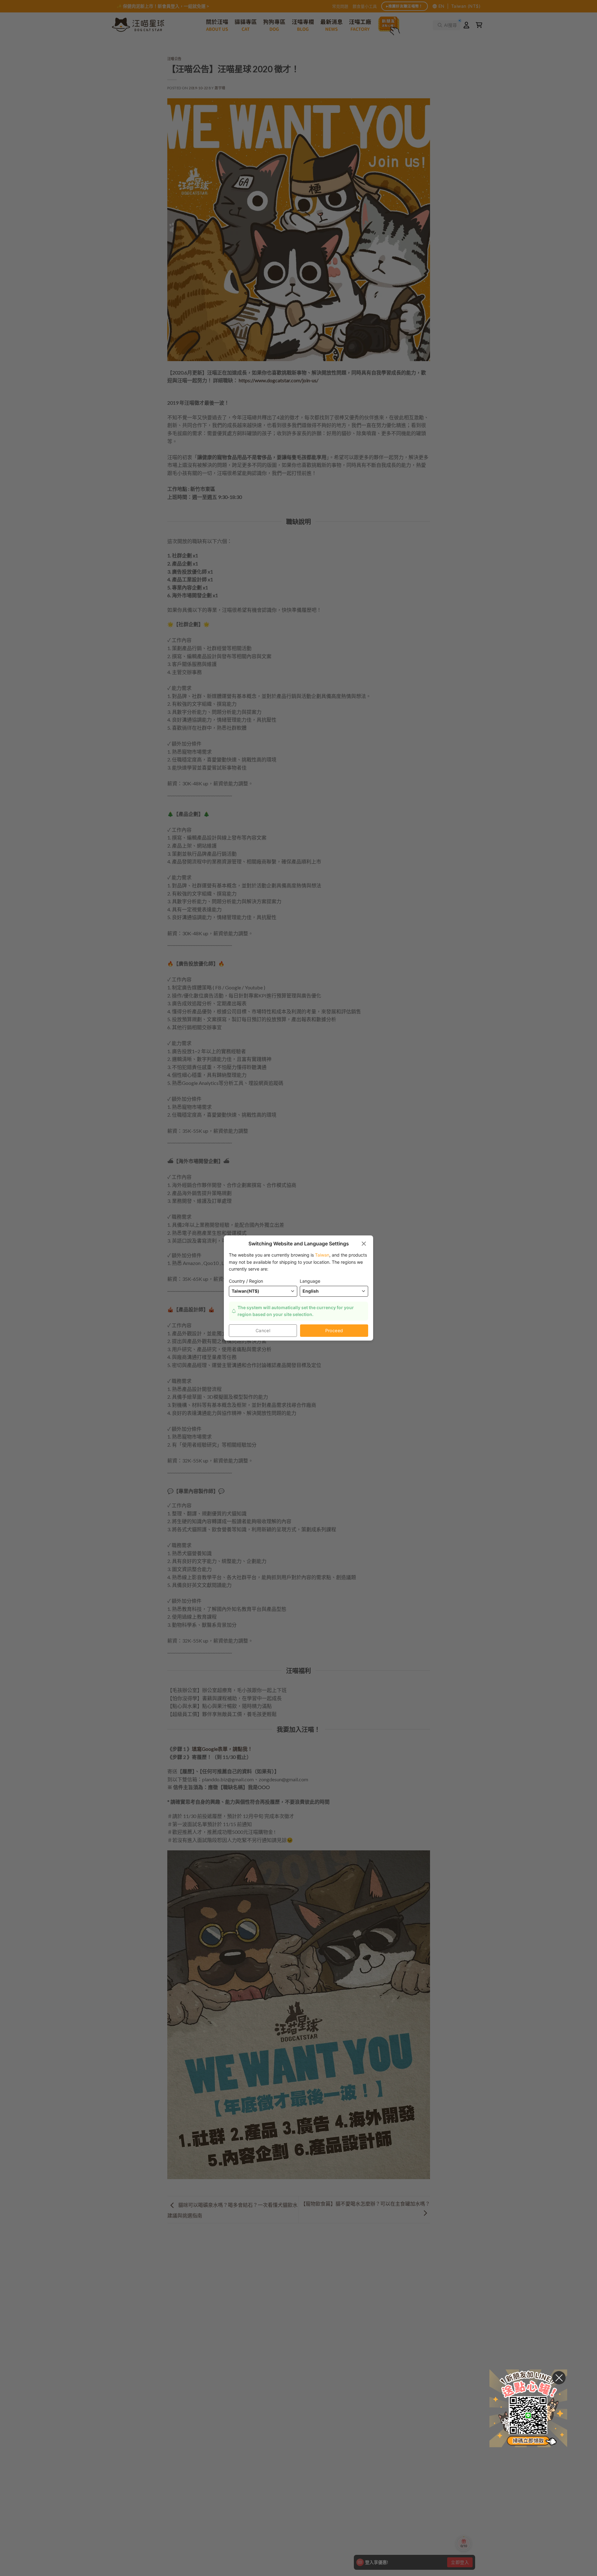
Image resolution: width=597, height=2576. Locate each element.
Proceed (334, 1330)
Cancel (263, 1330)
